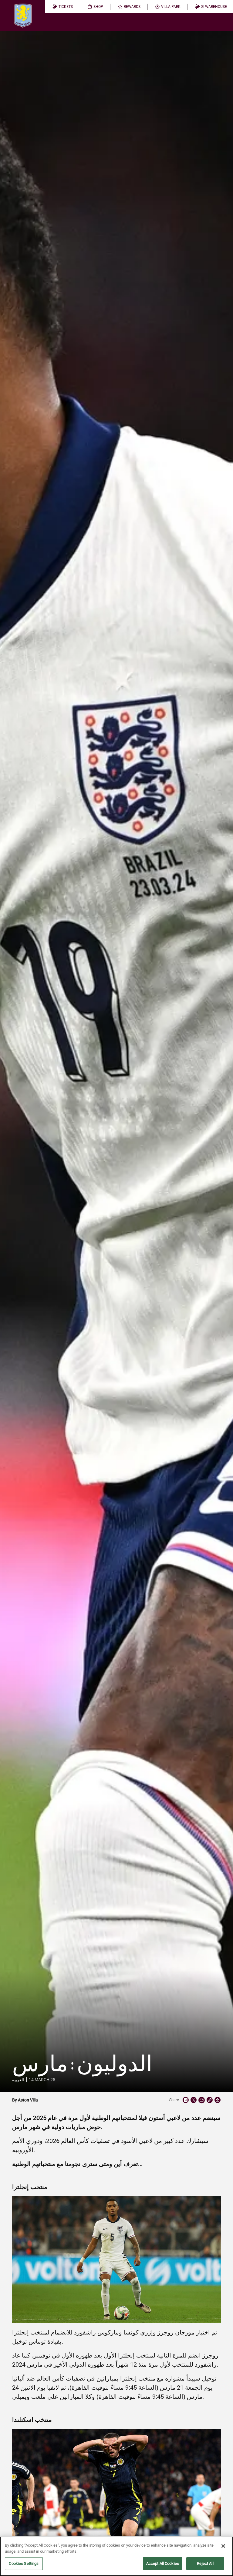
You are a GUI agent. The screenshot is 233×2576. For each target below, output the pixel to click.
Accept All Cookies (163, 2563)
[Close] (223, 2546)
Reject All (205, 2563)
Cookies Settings (24, 2563)
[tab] (63, 7)
